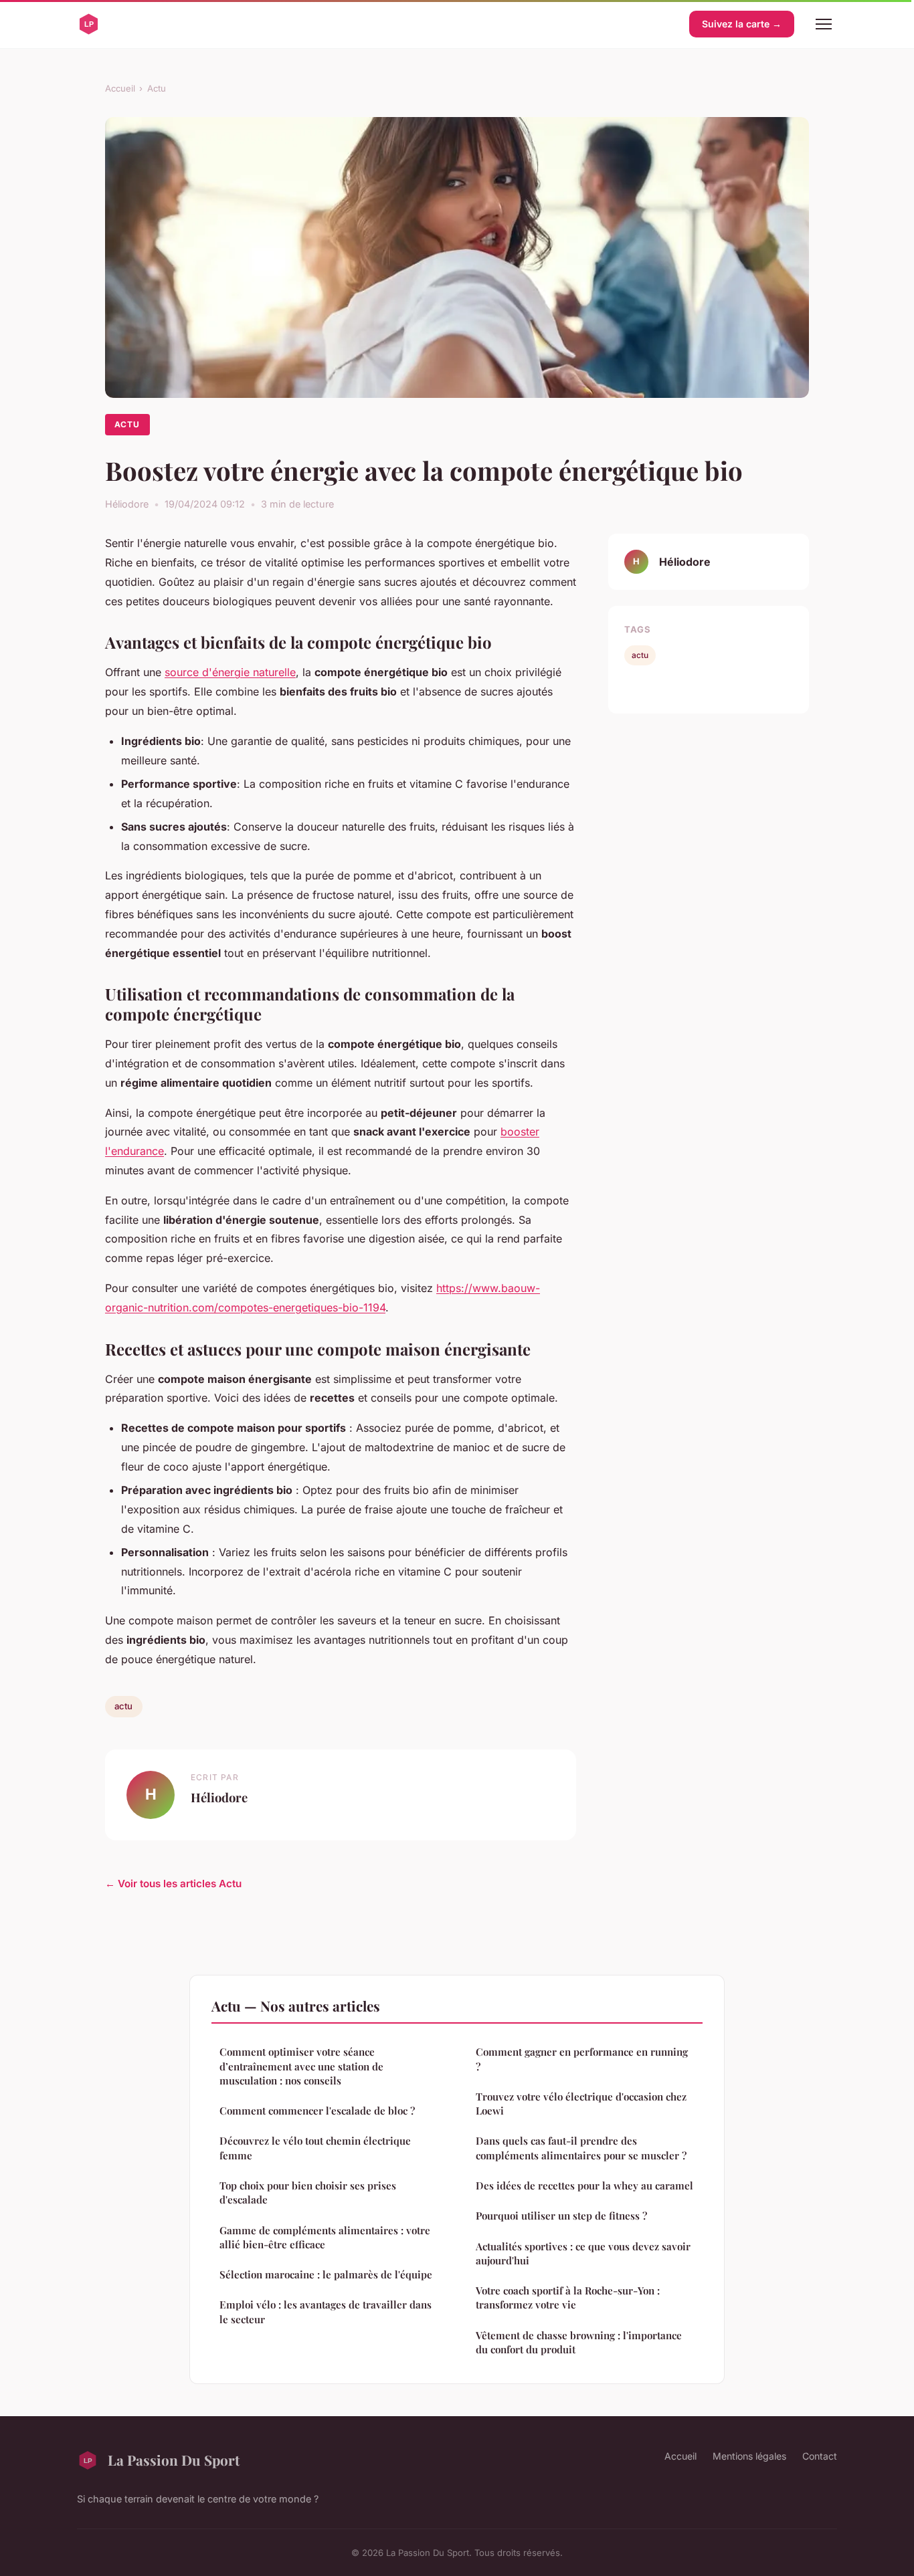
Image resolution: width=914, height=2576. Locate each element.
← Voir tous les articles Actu (173, 1884)
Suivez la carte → (742, 24)
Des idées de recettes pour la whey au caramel (584, 2185)
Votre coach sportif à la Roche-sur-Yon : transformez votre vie (568, 2297)
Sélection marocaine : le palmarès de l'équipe (326, 2274)
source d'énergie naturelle (230, 672)
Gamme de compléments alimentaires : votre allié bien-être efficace (325, 2237)
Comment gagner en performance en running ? (582, 2059)
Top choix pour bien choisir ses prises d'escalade (308, 2192)
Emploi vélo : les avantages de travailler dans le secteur (326, 2312)
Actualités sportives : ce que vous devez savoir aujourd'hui (583, 2253)
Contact (820, 2456)
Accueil (120, 88)
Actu (157, 88)
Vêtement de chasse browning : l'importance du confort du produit (579, 2342)
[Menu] (824, 24)
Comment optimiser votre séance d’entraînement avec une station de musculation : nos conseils (301, 2066)
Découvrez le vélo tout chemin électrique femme (315, 2148)
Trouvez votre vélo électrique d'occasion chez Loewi (581, 2104)
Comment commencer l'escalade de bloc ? (317, 2111)
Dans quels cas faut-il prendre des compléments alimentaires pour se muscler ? (581, 2148)
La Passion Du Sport (174, 2460)
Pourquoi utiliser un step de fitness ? (561, 2216)
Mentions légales (749, 2456)
